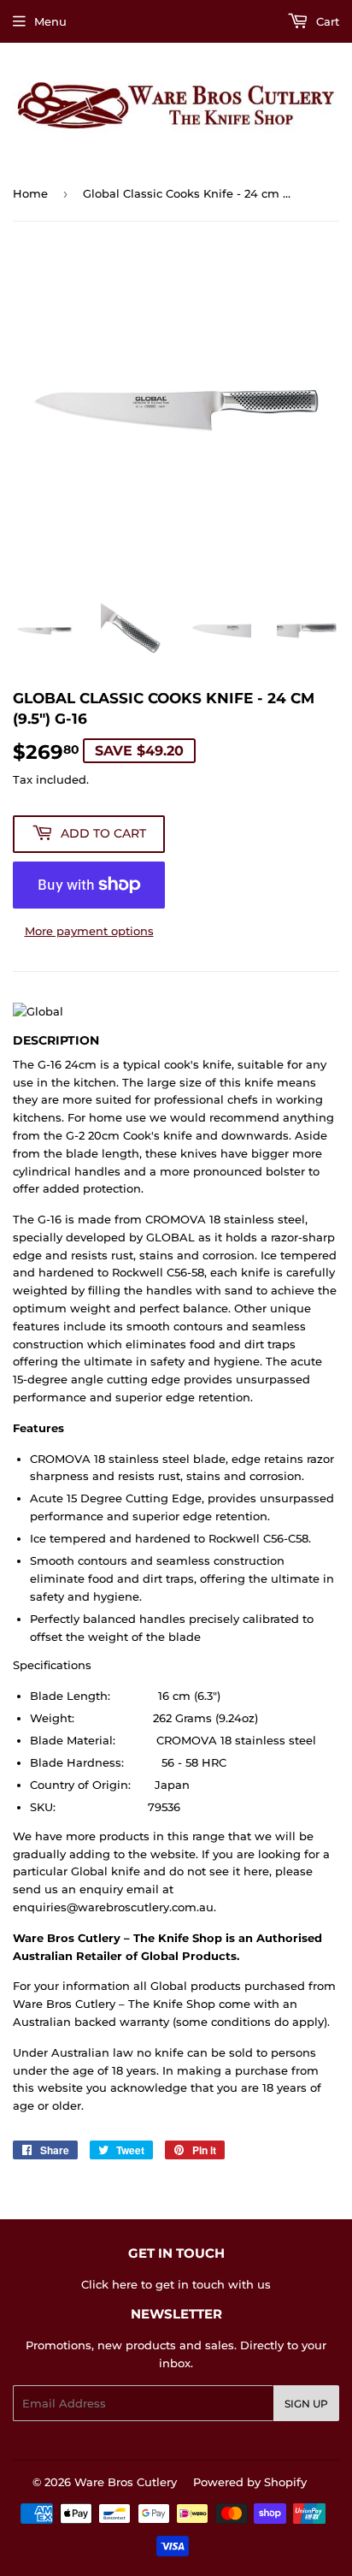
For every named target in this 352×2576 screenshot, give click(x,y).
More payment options (89, 931)
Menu (50, 21)
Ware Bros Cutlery (126, 2482)
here (125, 2284)
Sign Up (306, 2404)
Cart (326, 21)
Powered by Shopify (250, 2482)
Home (30, 193)
